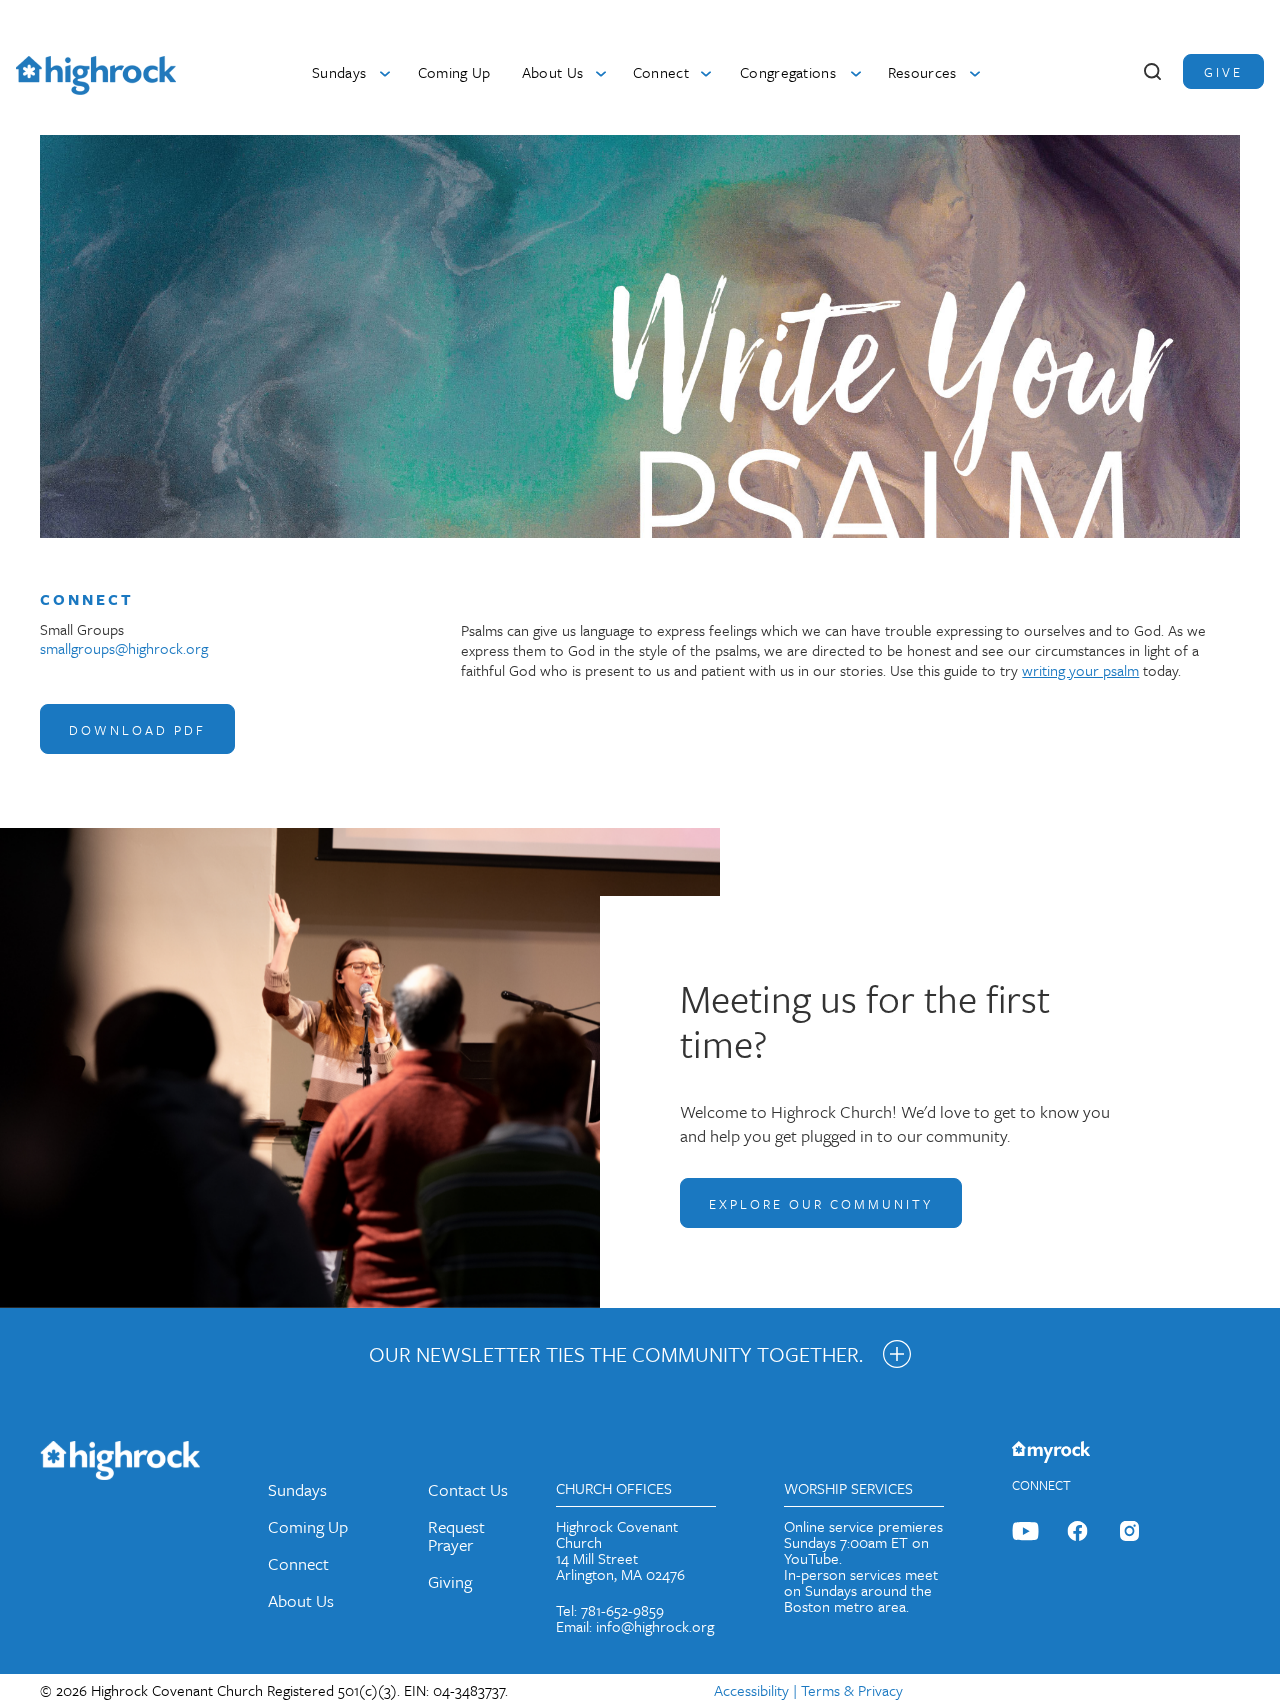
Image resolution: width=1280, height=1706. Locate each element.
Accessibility (751, 1690)
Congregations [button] (788, 72)
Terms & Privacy (852, 1690)
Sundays (297, 1489)
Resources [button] (922, 72)
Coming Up (454, 72)
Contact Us (468, 1489)
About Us (301, 1600)
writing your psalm (1080, 670)
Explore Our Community (821, 1204)
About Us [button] (553, 72)
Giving (450, 1581)
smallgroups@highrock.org (124, 648)
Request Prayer (456, 1535)
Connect (298, 1563)
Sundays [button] (339, 72)
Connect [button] (661, 72)
